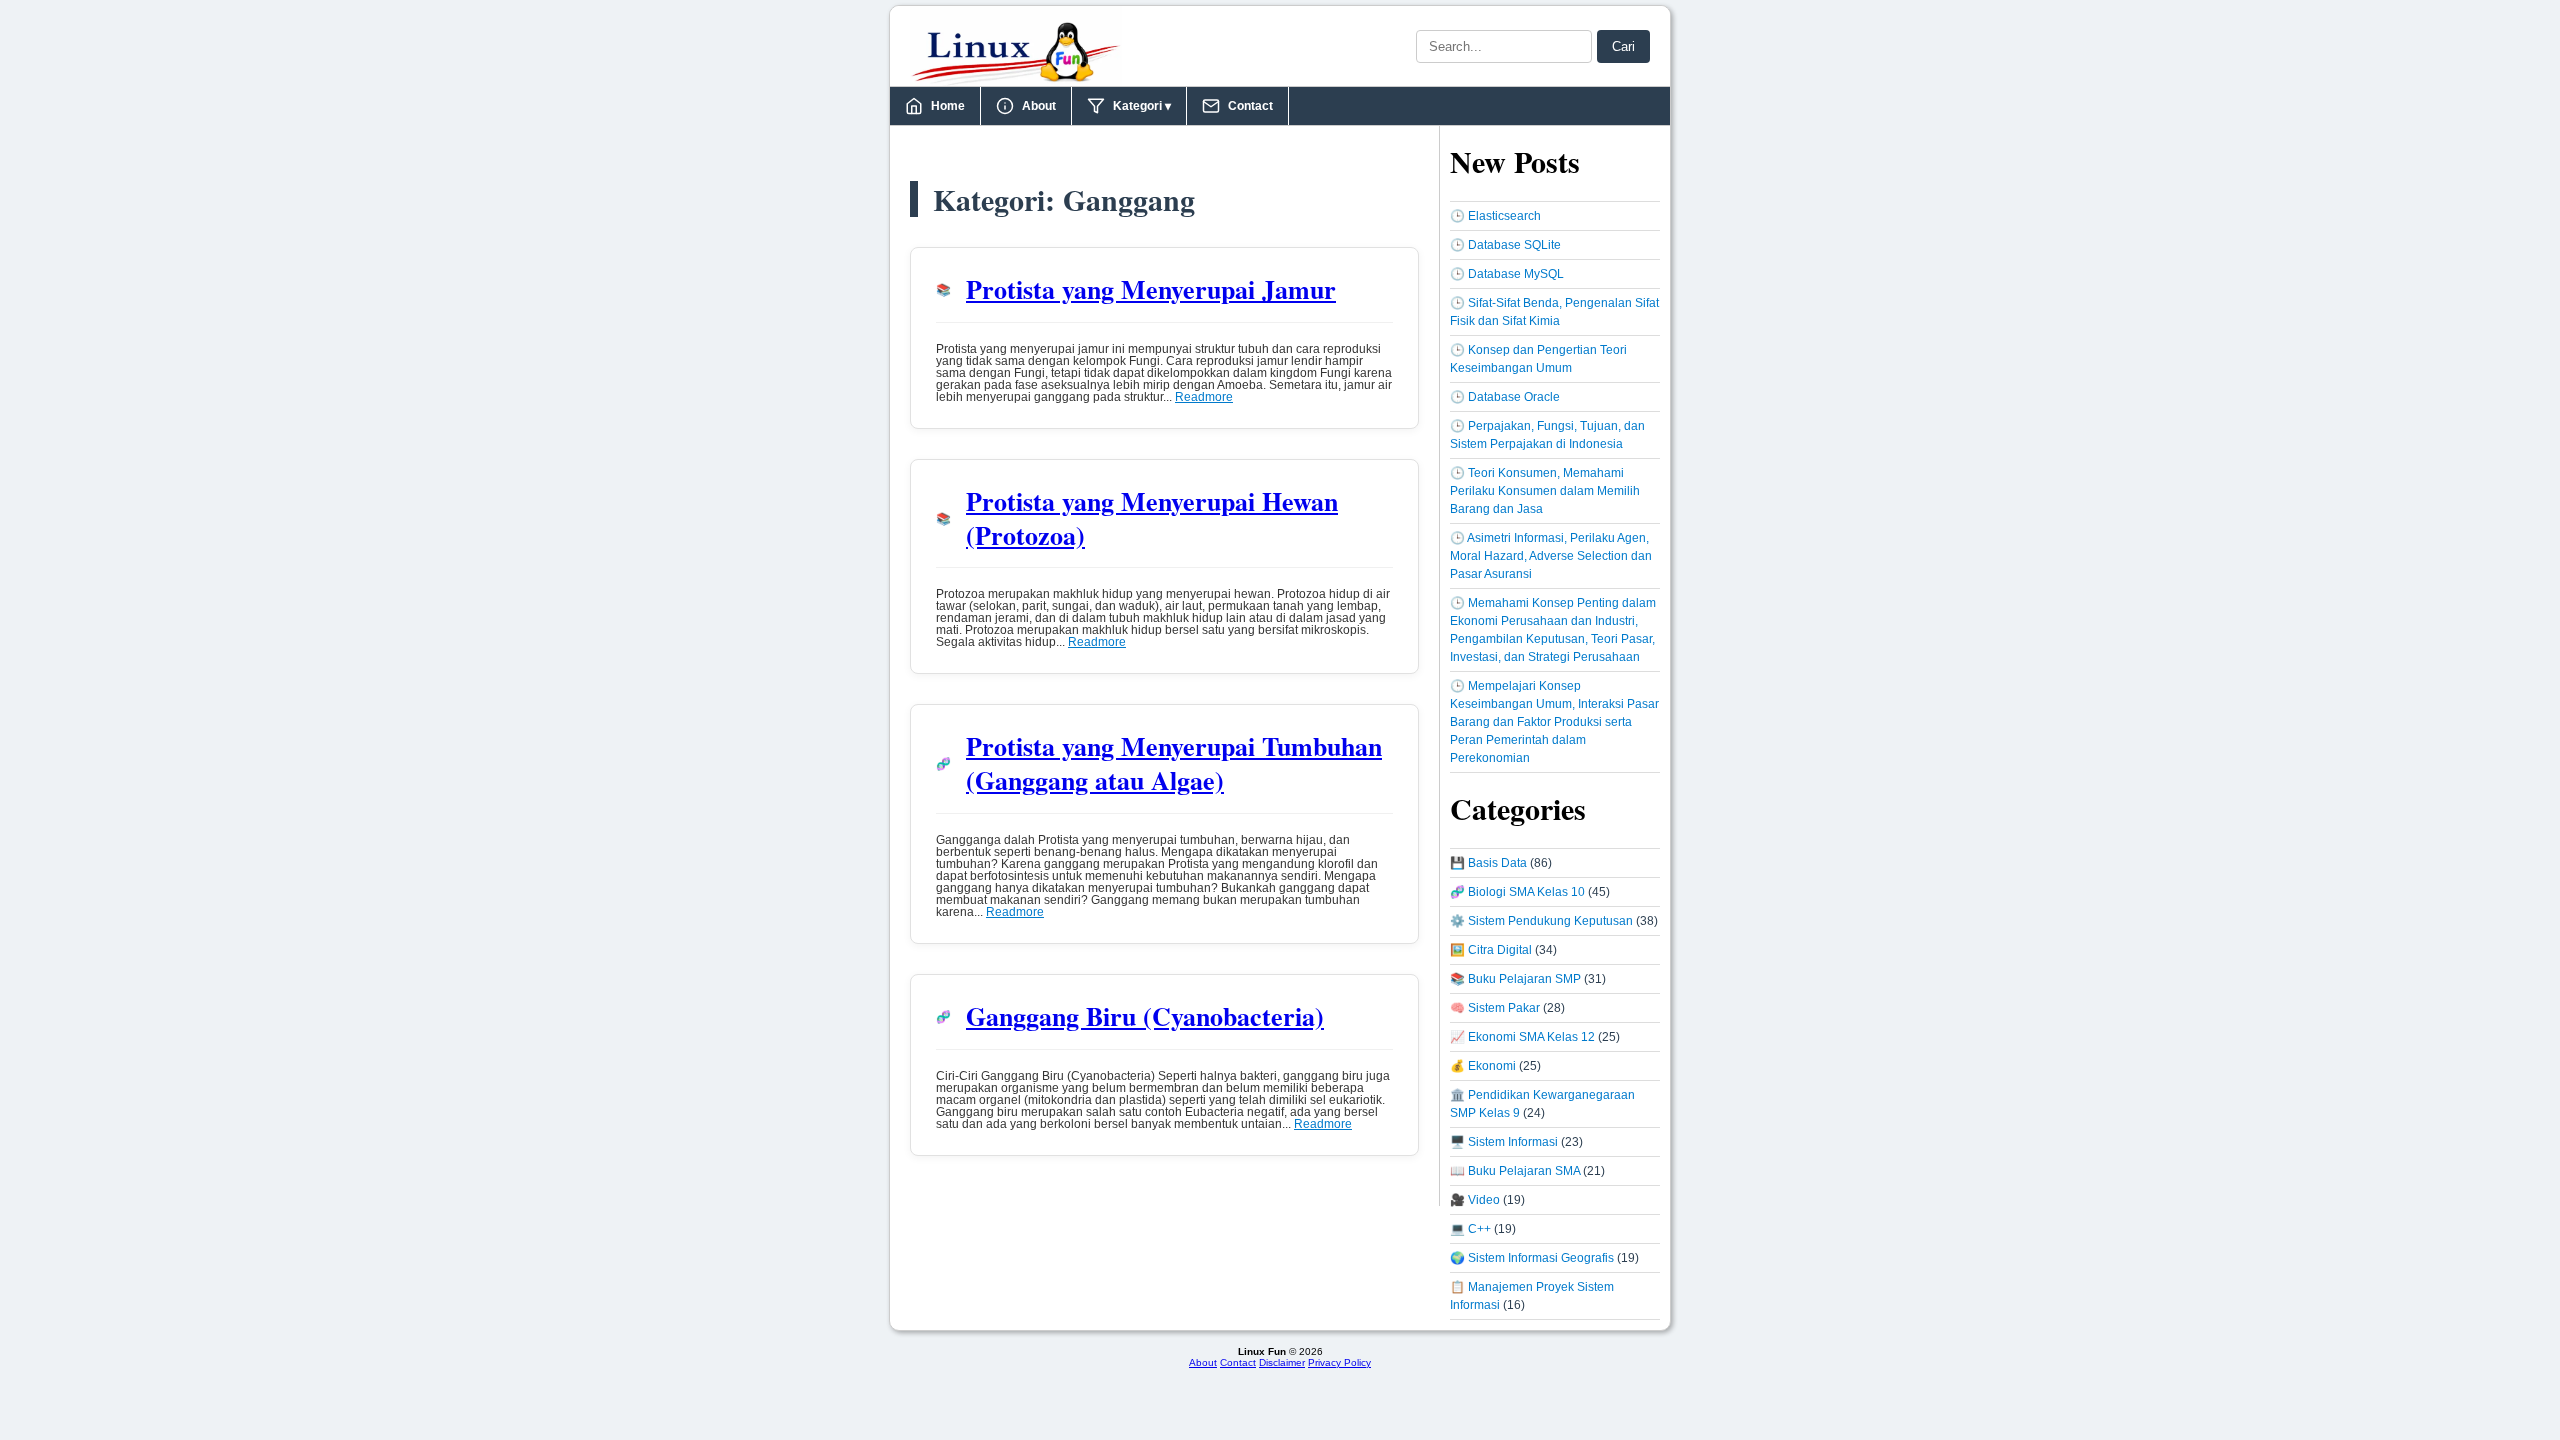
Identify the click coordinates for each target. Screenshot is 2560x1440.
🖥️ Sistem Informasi (1504, 1142)
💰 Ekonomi (1483, 1066)
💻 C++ (1470, 1229)
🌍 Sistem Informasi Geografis (1532, 1258)
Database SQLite (1514, 245)
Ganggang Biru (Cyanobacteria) (1145, 1016)
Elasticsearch (1504, 216)
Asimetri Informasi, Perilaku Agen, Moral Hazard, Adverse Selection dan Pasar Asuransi (1551, 556)
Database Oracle (1514, 397)
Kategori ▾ (1142, 106)
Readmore (1204, 397)
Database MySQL (1516, 274)
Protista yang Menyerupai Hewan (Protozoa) (1152, 518)
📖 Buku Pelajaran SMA (1515, 1171)
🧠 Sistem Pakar (1495, 1008)
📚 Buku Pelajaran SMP (1515, 979)
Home (948, 106)
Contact (1250, 106)
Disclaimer (1282, 1362)
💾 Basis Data (1488, 863)
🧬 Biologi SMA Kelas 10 (1517, 892)
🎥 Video (1475, 1200)
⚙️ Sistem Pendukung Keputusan (1541, 921)
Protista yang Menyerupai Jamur (1151, 289)
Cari (1623, 46)
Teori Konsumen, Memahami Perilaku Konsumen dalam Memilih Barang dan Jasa (1545, 491)
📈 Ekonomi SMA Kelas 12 (1522, 1037)
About (1039, 106)
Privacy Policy (1339, 1362)
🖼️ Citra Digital (1491, 950)
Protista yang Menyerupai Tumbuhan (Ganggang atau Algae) (1174, 763)
